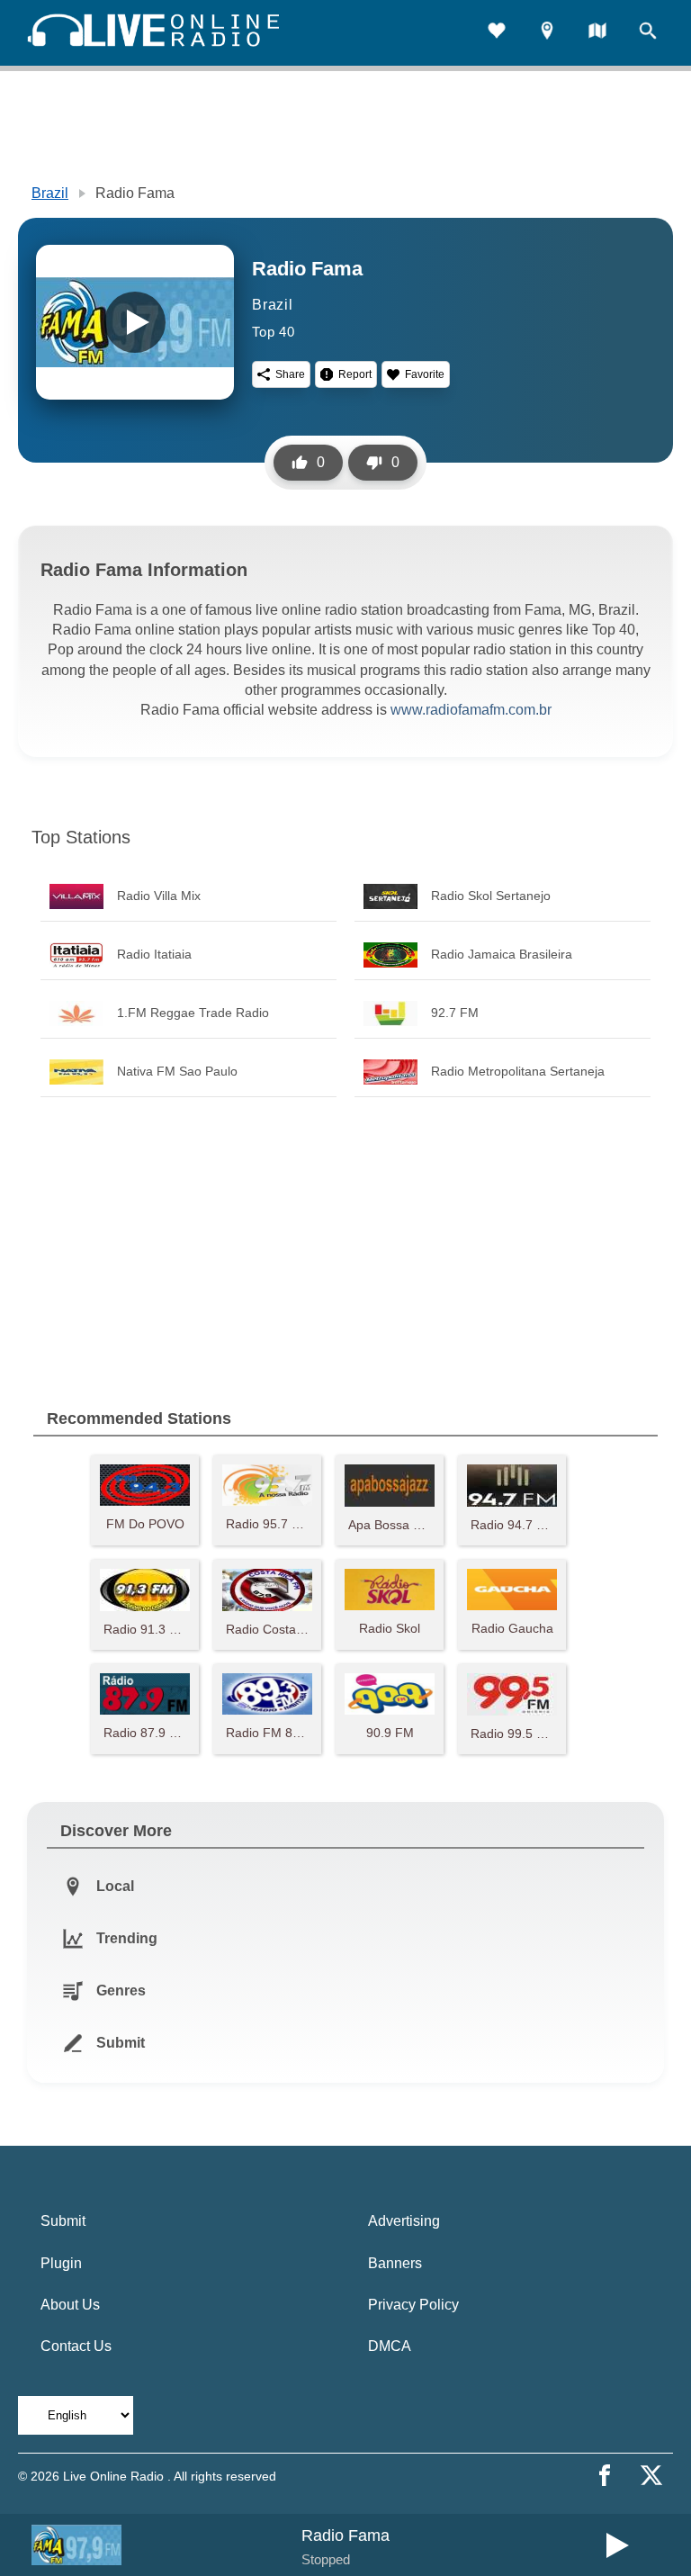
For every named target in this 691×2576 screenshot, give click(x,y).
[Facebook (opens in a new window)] (605, 2475)
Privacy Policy (413, 2305)
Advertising (404, 2221)
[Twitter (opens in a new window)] (651, 2475)
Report (355, 374)
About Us (70, 2305)
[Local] (547, 33)
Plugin (61, 2263)
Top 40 (274, 332)
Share (290, 374)
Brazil (50, 193)
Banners (395, 2263)
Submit (63, 2221)
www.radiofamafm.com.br (471, 710)
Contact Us (76, 2346)
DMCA (390, 2346)
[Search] (648, 33)
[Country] (597, 33)
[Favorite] (497, 33)
